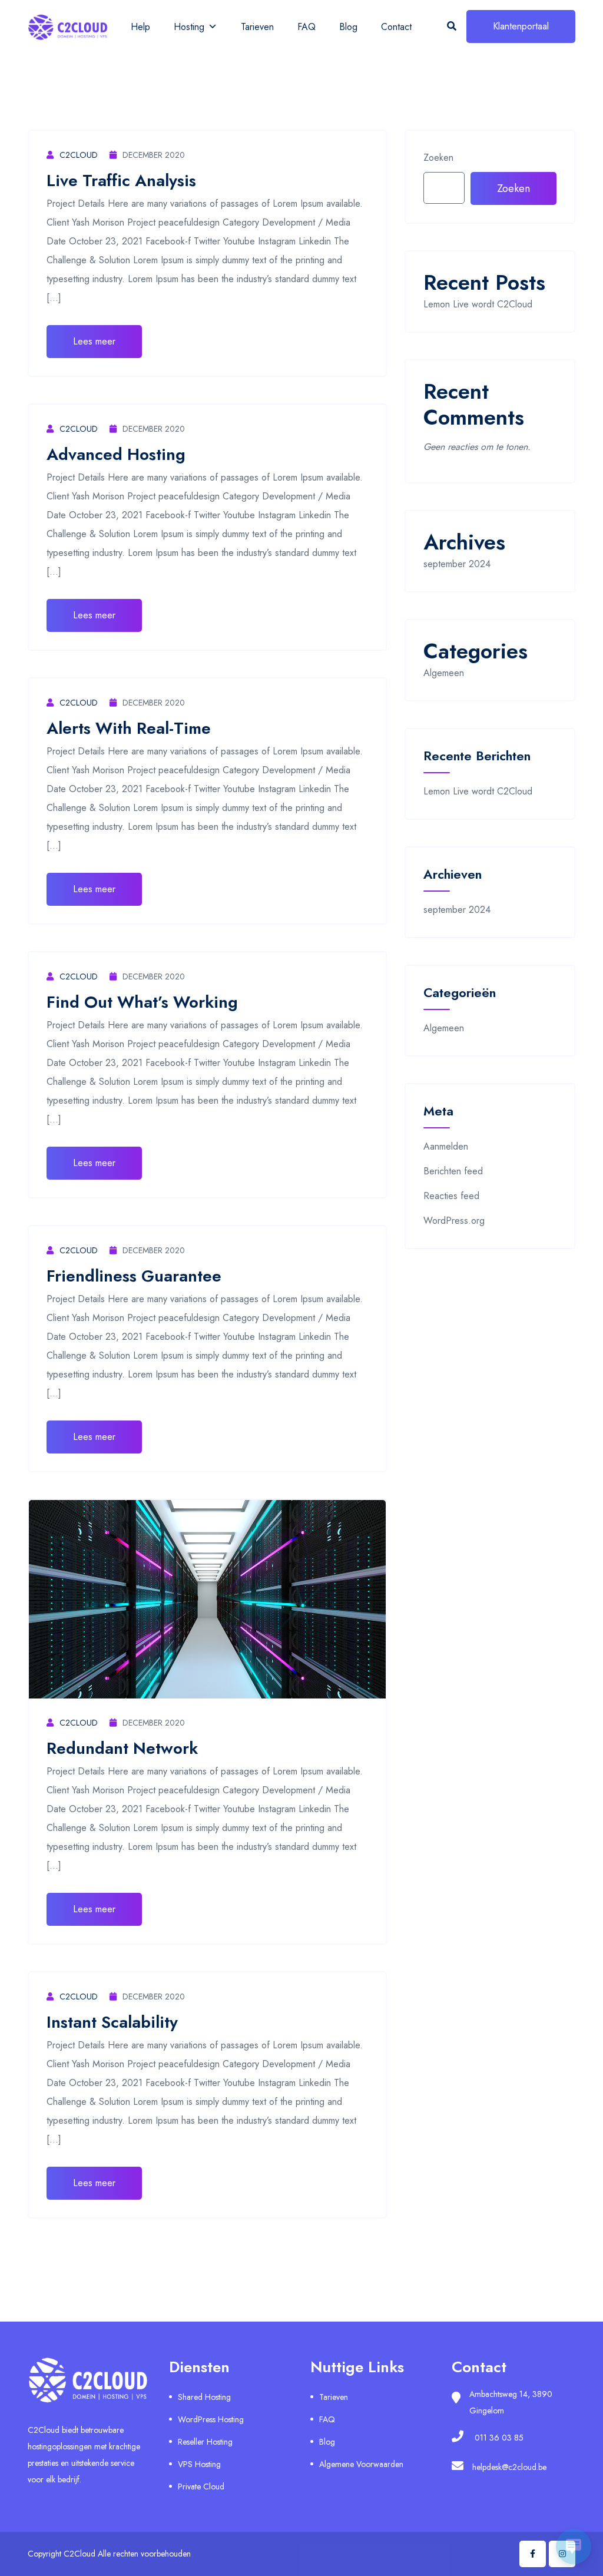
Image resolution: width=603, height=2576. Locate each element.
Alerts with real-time (129, 728)
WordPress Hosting (211, 2419)
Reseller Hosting (205, 2442)
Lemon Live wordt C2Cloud (478, 304)
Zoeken (438, 158)
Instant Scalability (112, 2022)
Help (140, 27)
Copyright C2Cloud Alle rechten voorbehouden (109, 2554)
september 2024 (457, 564)
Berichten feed (453, 1171)
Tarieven (257, 27)
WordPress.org (454, 1221)
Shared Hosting (204, 2397)
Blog (348, 27)
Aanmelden (446, 1146)
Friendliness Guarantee (134, 1276)
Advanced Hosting (116, 454)
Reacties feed (451, 1196)
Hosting (189, 27)
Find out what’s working (142, 1002)
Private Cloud (201, 2486)
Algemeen (444, 673)
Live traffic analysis (121, 181)
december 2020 (154, 155)
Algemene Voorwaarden (361, 2464)
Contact (396, 27)
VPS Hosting (199, 2464)
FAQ (307, 27)
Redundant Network (122, 1748)
